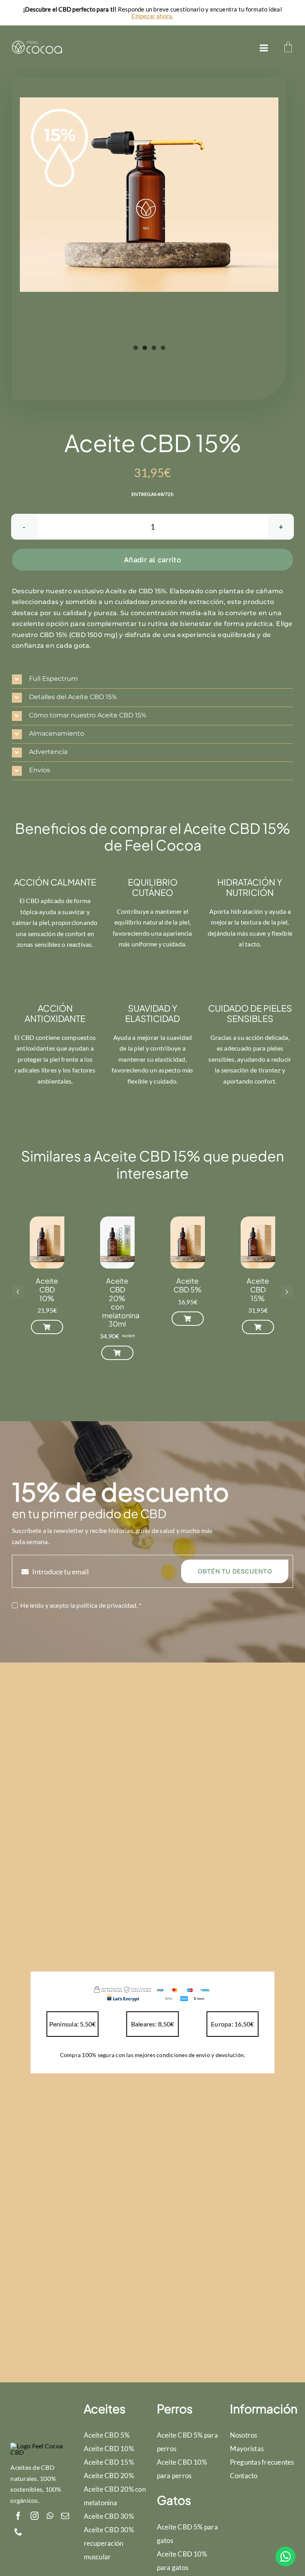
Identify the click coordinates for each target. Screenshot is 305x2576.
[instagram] (35, 2516)
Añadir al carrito (152, 559)
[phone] (18, 2532)
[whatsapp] (50, 2516)
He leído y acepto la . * (81, 1605)
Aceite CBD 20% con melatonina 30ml (121, 1302)
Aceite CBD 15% (258, 1289)
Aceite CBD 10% (47, 1289)
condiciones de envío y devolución (200, 2055)
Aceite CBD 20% (109, 2476)
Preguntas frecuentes (262, 2462)
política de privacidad (106, 1605)
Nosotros (244, 2435)
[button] (152, 679)
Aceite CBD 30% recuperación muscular (109, 2543)
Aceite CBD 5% (188, 1285)
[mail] (65, 2516)
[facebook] (18, 2516)
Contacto (244, 2476)
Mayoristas (247, 2449)
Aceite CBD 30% (109, 2516)
